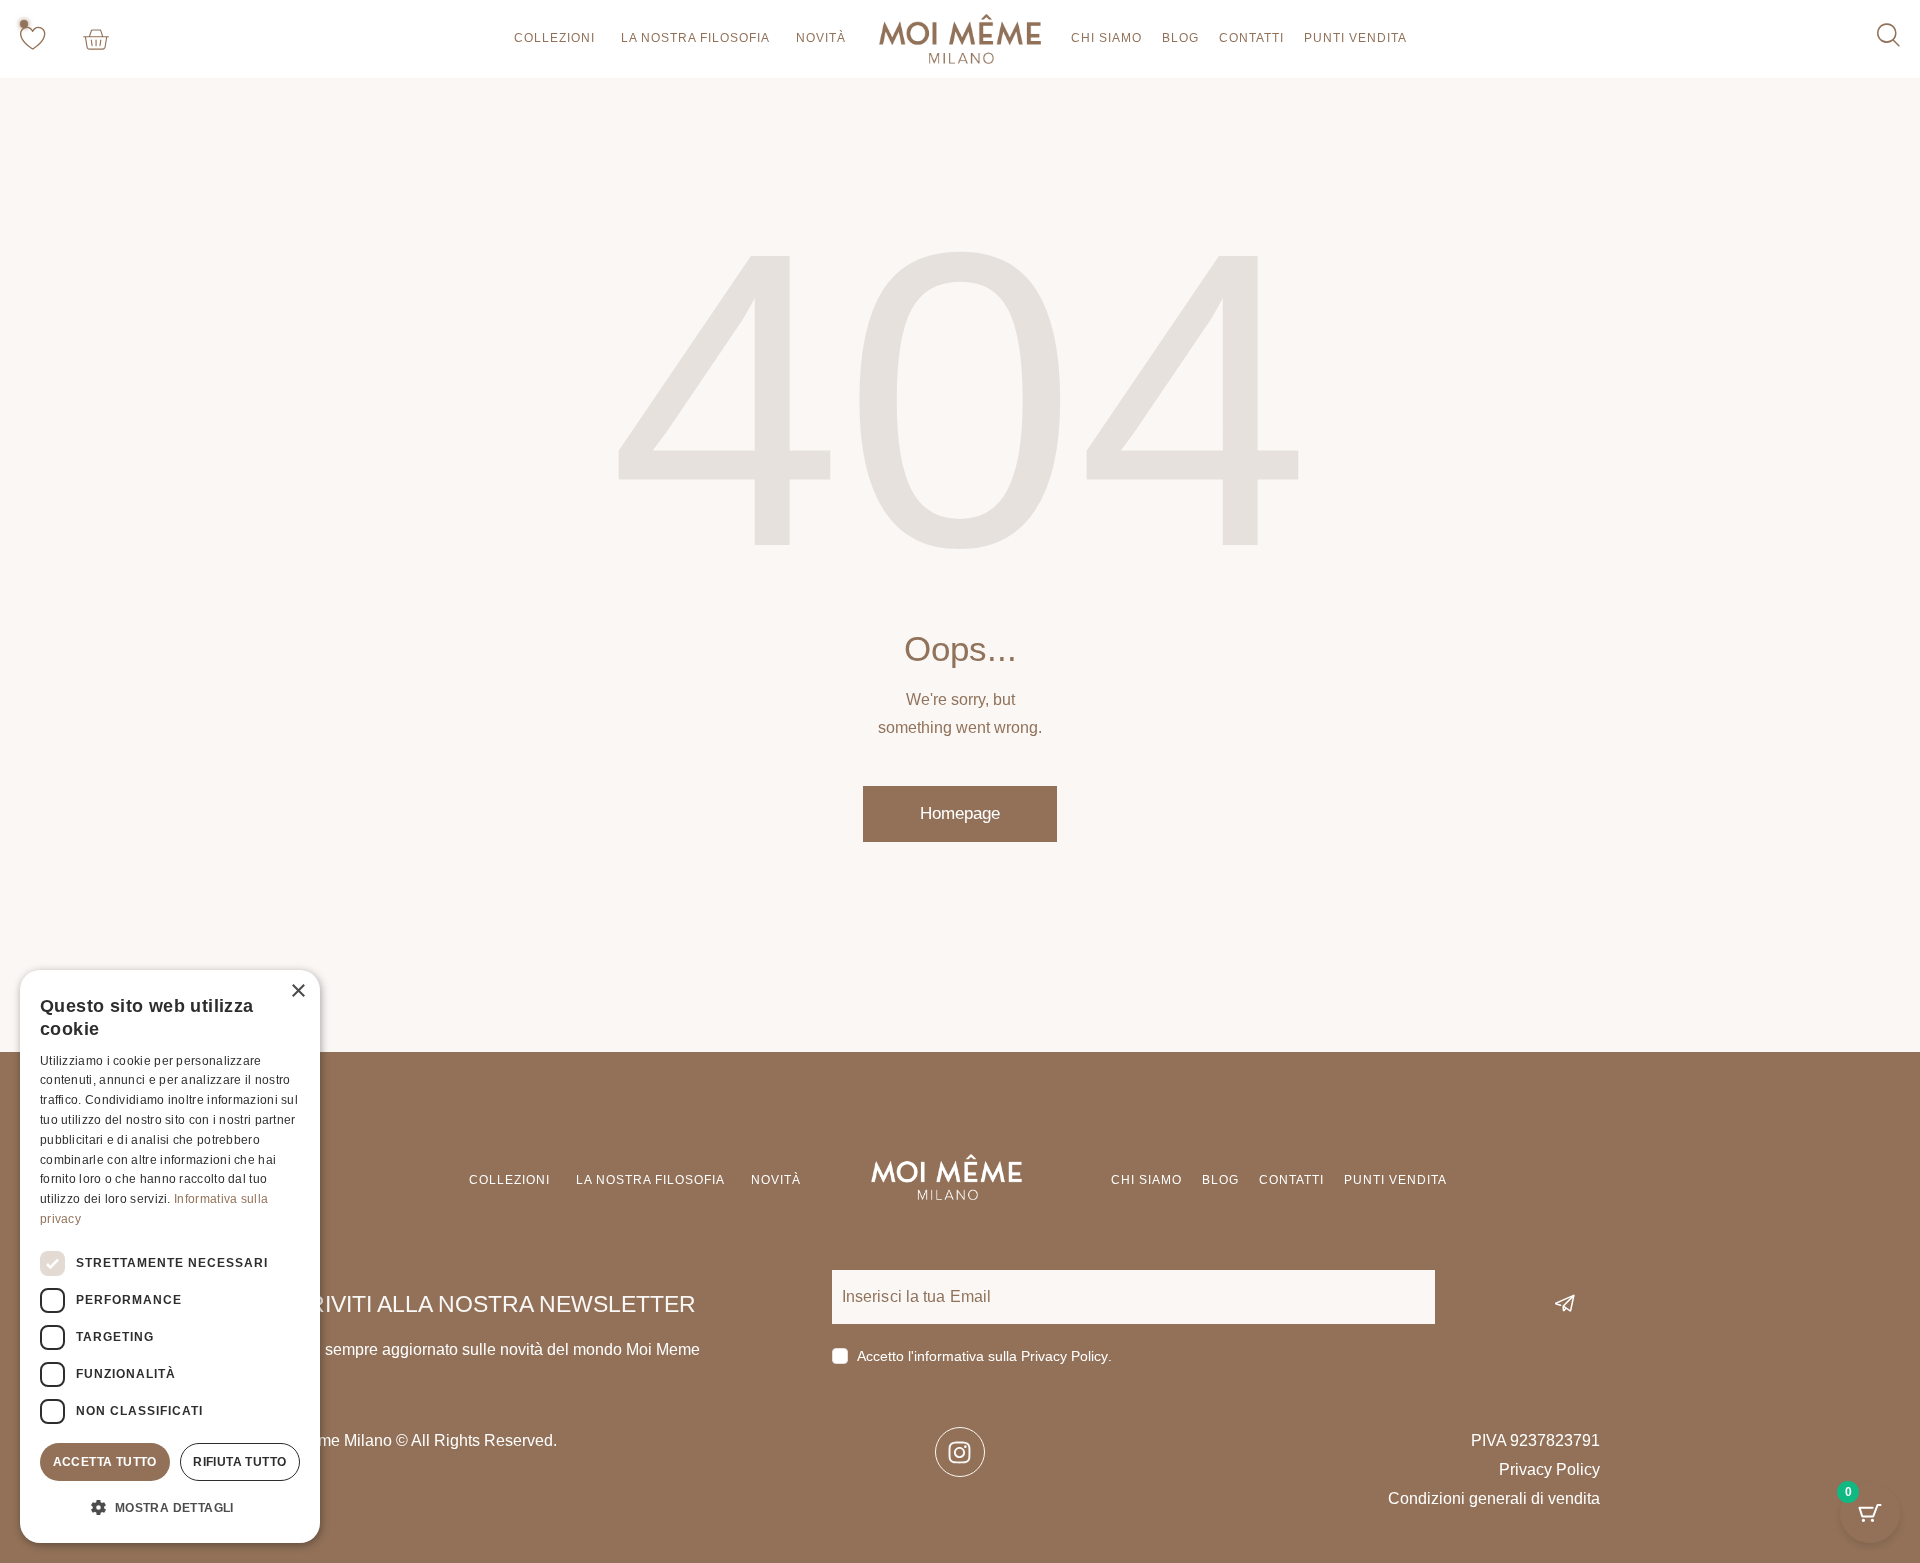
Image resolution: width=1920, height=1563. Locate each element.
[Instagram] (960, 1452)
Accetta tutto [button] (105, 1462)
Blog (1180, 38)
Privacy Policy (1064, 1356)
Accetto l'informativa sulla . (984, 1356)
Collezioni (554, 38)
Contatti (1251, 38)
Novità (821, 38)
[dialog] (170, 1256)
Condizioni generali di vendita (1494, 1498)
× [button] (297, 991)
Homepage (960, 813)
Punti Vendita (1355, 38)
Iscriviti (1620, 1303)
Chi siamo (1106, 38)
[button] (170, 1508)
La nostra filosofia (695, 38)
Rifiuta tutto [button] (239, 1462)
